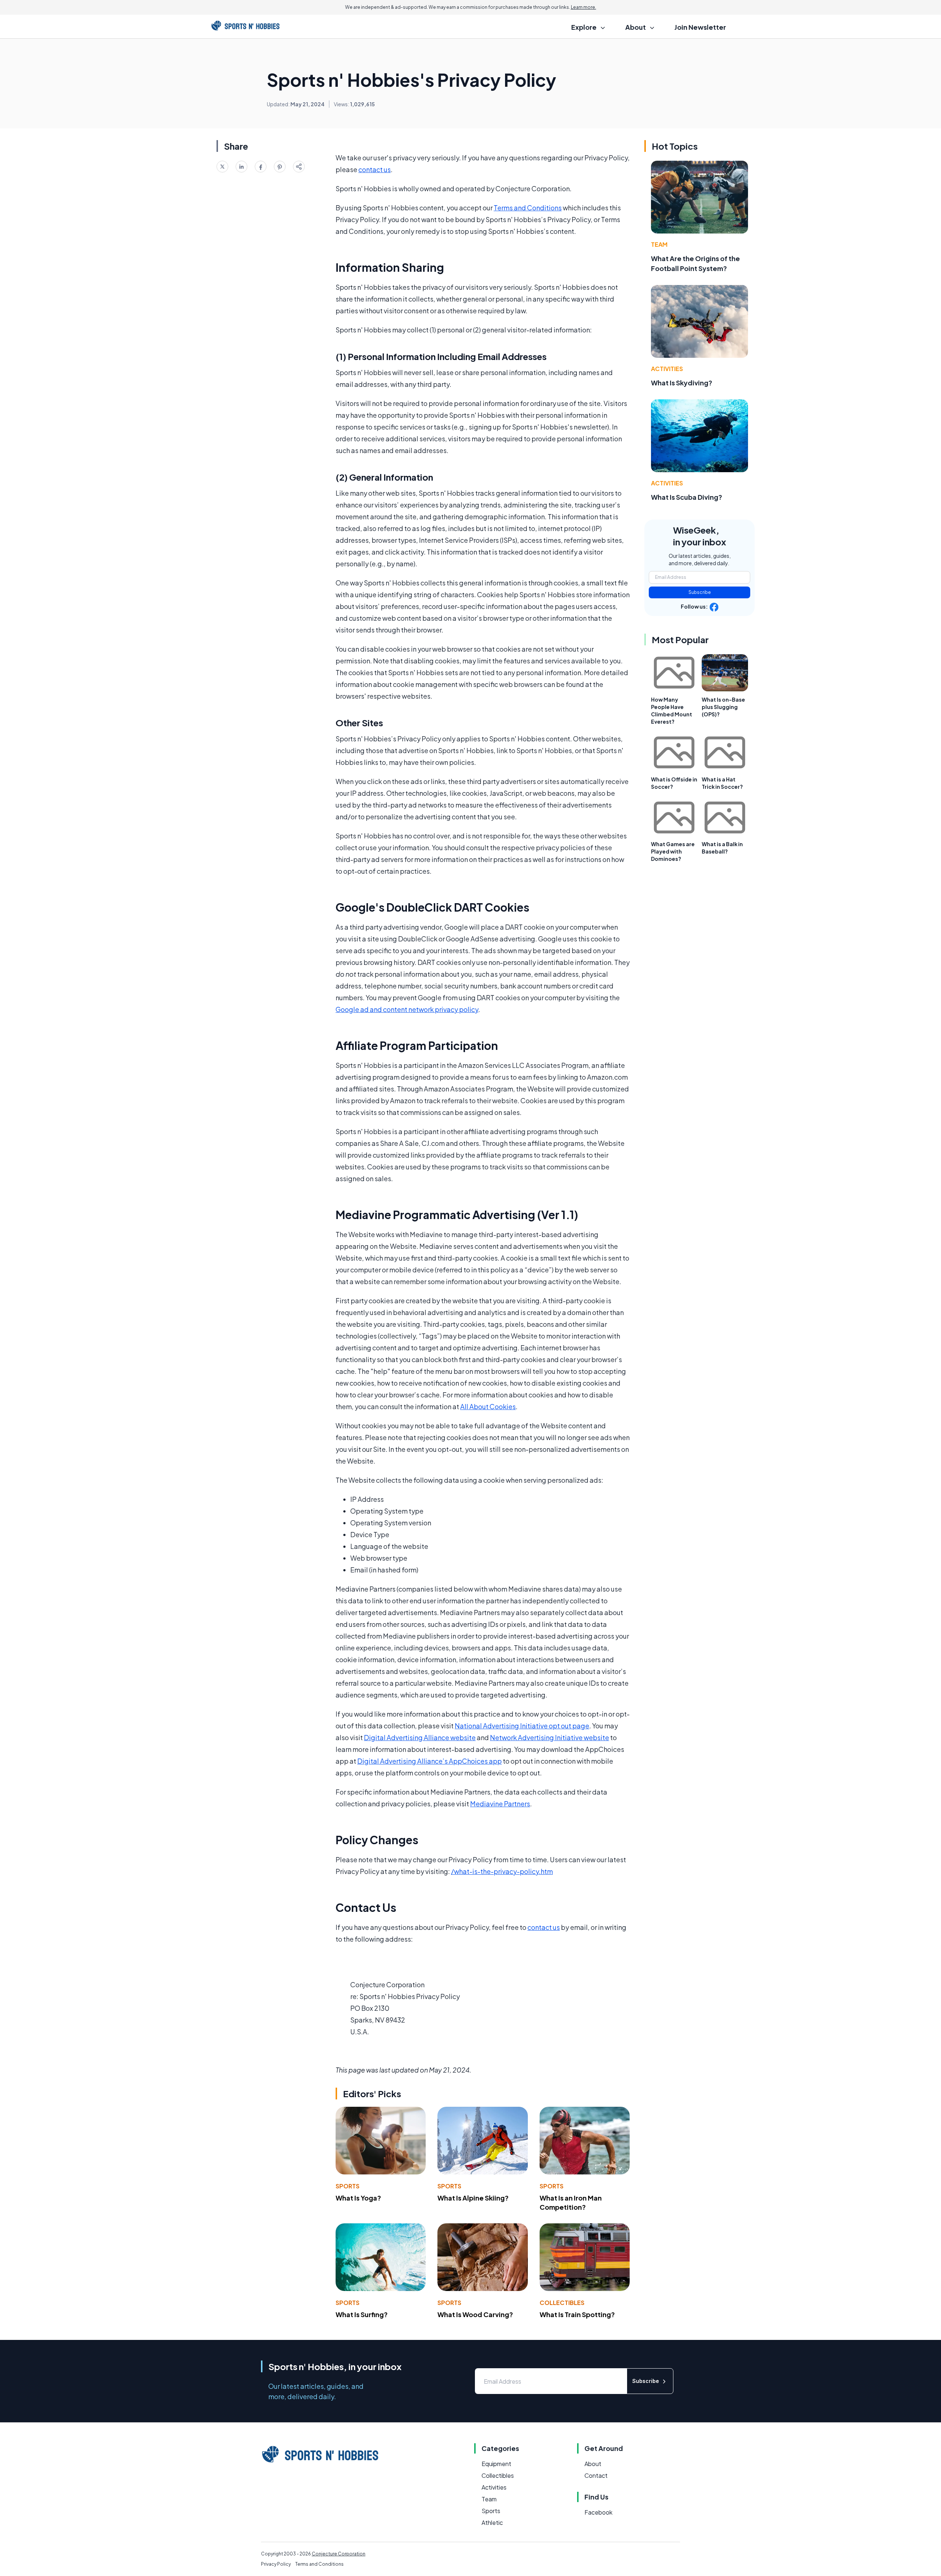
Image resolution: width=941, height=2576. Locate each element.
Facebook (598, 2512)
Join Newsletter (700, 27)
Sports (348, 2186)
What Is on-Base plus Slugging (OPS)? (723, 707)
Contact (596, 2475)
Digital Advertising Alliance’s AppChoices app (430, 1761)
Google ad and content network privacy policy (407, 1009)
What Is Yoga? (358, 2198)
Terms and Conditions (528, 208)
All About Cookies (488, 1406)
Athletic (492, 2522)
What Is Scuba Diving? (687, 497)
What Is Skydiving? (682, 383)
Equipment (496, 2464)
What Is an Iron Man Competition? (571, 2202)
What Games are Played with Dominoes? (673, 851)
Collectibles (562, 2303)
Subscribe (700, 592)
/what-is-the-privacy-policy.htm (502, 1871)
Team (659, 244)
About (593, 2464)
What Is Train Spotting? (577, 2314)
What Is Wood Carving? (475, 2314)
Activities (667, 369)
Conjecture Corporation (339, 2554)
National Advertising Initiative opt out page (522, 1726)
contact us (375, 169)
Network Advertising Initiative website (550, 1737)
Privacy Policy (276, 2564)
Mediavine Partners (500, 1804)
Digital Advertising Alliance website (420, 1737)
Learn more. (584, 7)
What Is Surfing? (362, 2314)
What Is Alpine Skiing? (473, 2198)
